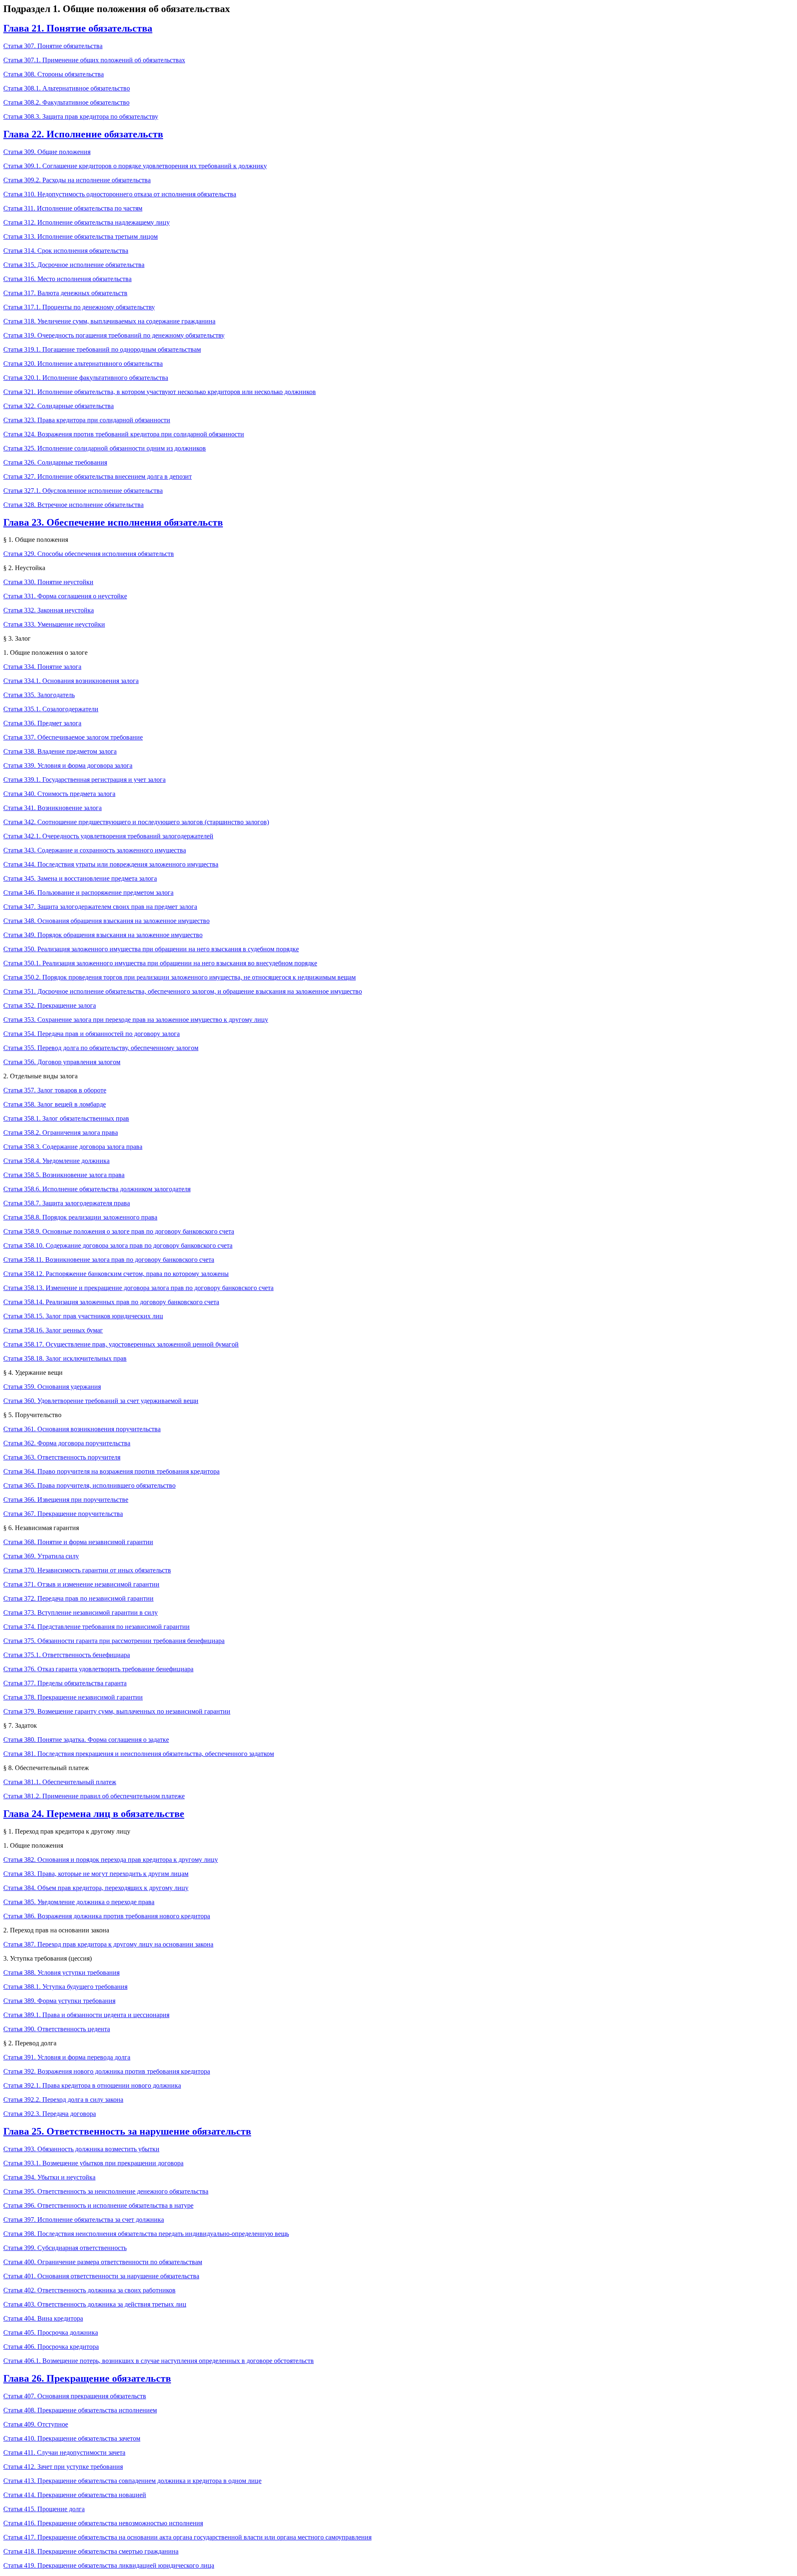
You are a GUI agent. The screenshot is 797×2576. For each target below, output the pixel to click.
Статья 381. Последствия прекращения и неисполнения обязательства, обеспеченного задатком (139, 1754)
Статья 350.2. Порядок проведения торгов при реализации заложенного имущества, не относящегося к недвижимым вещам (180, 977)
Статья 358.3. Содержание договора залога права (73, 1147)
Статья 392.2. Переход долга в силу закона (63, 2100)
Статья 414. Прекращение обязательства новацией (75, 2495)
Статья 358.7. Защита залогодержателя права (67, 1203)
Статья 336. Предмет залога (42, 723)
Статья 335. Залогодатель (39, 695)
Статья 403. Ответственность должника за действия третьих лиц (95, 2304)
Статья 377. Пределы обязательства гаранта (65, 1683)
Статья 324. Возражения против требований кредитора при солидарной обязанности (124, 434)
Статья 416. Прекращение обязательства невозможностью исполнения (103, 2523)
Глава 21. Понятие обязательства (78, 28)
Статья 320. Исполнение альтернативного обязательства (83, 364)
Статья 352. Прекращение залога (50, 1005)
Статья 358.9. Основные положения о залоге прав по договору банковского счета (119, 1231)
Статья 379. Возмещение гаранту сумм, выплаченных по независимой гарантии (117, 1711)
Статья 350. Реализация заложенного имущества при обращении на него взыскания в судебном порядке (151, 949)
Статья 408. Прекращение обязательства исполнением (80, 2410)
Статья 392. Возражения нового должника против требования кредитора (107, 2071)
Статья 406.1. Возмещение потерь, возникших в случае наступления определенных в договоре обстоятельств (159, 2361)
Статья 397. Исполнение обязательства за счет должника (84, 2220)
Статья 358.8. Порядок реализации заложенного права (80, 1217)
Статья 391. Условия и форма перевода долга (67, 2057)
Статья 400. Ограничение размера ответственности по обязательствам (103, 2262)
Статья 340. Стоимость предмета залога (59, 794)
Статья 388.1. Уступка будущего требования (65, 1987)
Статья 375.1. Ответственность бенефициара (67, 1655)
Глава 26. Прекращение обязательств (87, 2378)
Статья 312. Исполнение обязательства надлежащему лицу (87, 222)
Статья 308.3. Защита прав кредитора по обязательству (81, 116)
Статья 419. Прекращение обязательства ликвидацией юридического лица (109, 2565)
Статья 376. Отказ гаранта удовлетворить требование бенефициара (98, 1669)
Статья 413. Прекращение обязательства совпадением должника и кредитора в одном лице (132, 2481)
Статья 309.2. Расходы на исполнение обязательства (77, 180)
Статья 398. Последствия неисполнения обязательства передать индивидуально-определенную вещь (146, 2234)
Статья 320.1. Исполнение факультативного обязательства (86, 378)
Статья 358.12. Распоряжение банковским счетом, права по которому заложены (116, 1274)
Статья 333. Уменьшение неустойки (54, 624)
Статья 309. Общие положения (47, 152)
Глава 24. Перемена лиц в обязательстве (94, 1814)
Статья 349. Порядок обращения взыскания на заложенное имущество (103, 935)
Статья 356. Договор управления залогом (62, 1062)
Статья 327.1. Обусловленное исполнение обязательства (83, 491)
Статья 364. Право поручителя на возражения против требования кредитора (111, 1471)
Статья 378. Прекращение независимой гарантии (73, 1697)
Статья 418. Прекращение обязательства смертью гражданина (91, 2551)
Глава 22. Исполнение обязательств (83, 134)
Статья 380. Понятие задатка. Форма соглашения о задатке (86, 1740)
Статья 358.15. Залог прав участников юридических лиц (83, 1316)
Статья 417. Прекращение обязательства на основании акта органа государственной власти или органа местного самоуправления (187, 2537)
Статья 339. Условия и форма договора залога (68, 765)
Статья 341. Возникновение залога (53, 808)
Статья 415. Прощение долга (44, 2509)
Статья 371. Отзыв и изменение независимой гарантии (81, 1584)
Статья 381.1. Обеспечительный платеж (60, 1782)
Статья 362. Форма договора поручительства (67, 1443)
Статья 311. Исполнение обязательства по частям (73, 208)
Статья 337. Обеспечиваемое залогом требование (73, 737)
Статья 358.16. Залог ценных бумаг (53, 1330)
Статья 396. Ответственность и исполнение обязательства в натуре (98, 2205)
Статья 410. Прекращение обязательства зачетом (72, 2438)
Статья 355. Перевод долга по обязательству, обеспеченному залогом (101, 1048)
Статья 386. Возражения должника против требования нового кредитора (107, 1916)
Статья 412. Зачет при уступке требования (63, 2467)
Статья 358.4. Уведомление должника (56, 1161)
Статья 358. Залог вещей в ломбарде (55, 1104)
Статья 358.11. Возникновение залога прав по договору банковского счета (109, 1260)
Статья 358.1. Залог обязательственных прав (66, 1118)
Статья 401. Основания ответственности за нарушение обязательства (101, 2276)
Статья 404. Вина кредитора (43, 2318)
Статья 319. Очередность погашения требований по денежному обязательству (114, 335)
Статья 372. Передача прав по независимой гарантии (78, 1598)
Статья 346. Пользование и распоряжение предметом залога (88, 893)
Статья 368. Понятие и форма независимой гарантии (78, 1542)
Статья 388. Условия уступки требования (61, 1972)
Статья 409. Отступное (36, 2424)
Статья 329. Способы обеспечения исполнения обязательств (89, 554)
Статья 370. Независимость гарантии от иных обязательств (87, 1570)
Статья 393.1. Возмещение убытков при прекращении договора (93, 2163)
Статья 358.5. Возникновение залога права (64, 1175)
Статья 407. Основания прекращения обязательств (75, 2396)
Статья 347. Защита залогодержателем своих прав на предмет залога (100, 907)
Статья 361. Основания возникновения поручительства (82, 1429)
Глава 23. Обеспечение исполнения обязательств (113, 522)
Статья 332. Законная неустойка (49, 610)
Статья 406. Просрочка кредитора (51, 2347)
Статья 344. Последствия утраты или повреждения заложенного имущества (111, 864)
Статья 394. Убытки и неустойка (49, 2177)
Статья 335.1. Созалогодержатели (51, 709)
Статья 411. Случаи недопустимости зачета (64, 2452)
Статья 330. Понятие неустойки (48, 582)
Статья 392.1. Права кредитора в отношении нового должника (92, 2085)
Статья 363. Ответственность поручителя (62, 1457)
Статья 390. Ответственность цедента (57, 2029)
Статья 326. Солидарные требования (55, 462)
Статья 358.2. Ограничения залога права (61, 1133)
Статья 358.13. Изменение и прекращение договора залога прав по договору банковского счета (138, 1288)
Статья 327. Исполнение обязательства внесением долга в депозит (98, 476)
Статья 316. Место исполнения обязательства (67, 279)
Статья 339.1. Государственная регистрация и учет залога (84, 780)
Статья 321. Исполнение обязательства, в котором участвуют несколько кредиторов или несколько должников (160, 392)
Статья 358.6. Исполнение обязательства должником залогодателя (97, 1189)
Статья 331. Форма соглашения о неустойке (65, 596)
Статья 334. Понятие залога (42, 667)
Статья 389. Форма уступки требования (59, 2001)
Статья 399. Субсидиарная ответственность (65, 2248)
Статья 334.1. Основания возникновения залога (71, 681)
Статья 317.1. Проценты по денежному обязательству (79, 307)
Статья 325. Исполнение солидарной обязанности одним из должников (105, 448)
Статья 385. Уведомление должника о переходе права (79, 1902)
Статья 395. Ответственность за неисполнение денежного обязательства (106, 2191)
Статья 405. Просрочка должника (51, 2332)
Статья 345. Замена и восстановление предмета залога (80, 878)
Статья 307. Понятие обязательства (53, 46)
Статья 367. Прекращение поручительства (63, 1514)
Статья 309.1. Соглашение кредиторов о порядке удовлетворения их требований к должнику (135, 166)
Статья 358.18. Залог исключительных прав (65, 1358)
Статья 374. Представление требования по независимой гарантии (97, 1627)
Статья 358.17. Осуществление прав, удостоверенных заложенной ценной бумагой (121, 1344)
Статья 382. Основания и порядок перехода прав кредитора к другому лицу (111, 1860)
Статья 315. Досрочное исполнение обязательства (74, 265)
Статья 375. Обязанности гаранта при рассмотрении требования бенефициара (114, 1641)
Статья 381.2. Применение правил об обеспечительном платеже (94, 1796)
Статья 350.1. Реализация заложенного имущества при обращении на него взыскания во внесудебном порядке (160, 963)
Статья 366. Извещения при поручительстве (66, 1500)
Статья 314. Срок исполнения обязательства (66, 251)
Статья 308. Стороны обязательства (54, 74)
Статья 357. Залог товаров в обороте (55, 1090)
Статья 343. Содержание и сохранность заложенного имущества (95, 850)
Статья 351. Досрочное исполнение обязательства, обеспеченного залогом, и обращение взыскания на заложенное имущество (183, 991)
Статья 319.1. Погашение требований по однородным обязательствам (102, 349)
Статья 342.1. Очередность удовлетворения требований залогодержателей (108, 836)
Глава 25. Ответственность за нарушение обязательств (127, 2131)
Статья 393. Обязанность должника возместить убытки (81, 2149)
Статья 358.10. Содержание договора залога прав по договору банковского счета (118, 1245)
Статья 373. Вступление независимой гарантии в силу (81, 1612)
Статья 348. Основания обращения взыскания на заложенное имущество (106, 921)
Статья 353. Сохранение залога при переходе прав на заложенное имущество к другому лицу (136, 1020)
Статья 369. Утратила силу (41, 1556)
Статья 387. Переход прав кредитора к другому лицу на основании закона (108, 1944)
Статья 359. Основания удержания (52, 1387)
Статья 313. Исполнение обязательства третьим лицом (81, 236)
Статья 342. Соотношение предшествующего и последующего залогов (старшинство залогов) (136, 822)
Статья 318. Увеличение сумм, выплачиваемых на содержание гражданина (109, 321)
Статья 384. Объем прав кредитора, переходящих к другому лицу (96, 1888)
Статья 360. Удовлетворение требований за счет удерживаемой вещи (101, 1401)
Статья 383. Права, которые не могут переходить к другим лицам (96, 1874)
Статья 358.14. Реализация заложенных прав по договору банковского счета (111, 1302)
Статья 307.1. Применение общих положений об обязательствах (94, 60)
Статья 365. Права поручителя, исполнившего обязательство (89, 1485)
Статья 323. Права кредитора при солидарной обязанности (87, 420)
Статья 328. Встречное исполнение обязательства (73, 505)
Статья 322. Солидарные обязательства (59, 406)
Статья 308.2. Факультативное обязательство (66, 102)
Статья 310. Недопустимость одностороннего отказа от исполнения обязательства (120, 194)
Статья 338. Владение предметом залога (60, 751)
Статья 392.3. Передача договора (50, 2114)
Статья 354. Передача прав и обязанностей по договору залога (92, 1034)
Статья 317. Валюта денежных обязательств (65, 293)
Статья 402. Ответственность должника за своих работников (89, 2290)
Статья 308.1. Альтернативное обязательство (67, 88)
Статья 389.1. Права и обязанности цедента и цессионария (86, 2015)
